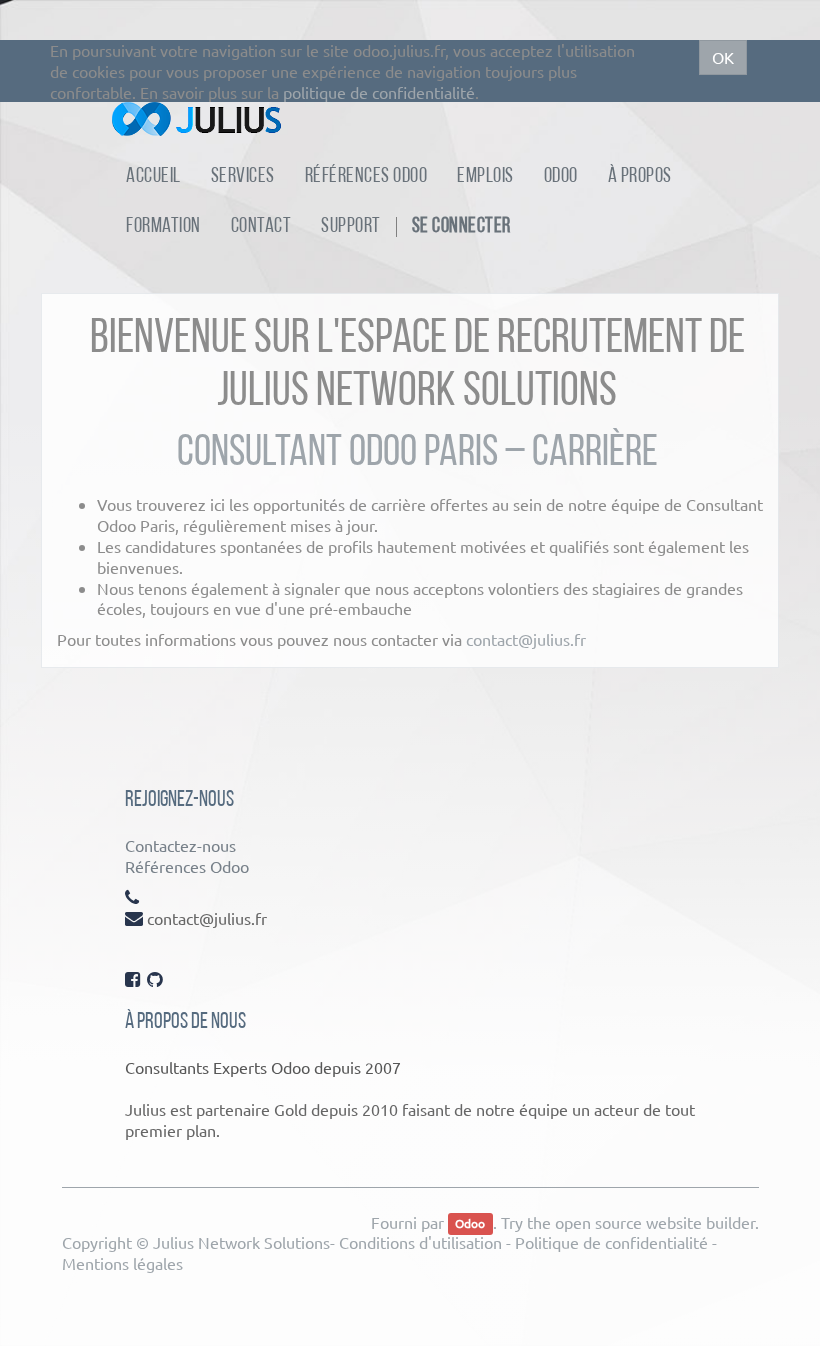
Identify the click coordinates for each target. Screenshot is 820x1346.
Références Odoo (187, 866)
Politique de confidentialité (611, 1242)
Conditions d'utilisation (420, 1242)
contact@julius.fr (526, 639)
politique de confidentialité (379, 92)
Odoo (470, 1224)
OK (723, 57)
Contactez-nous (180, 845)
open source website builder (655, 1222)
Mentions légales (122, 1263)
